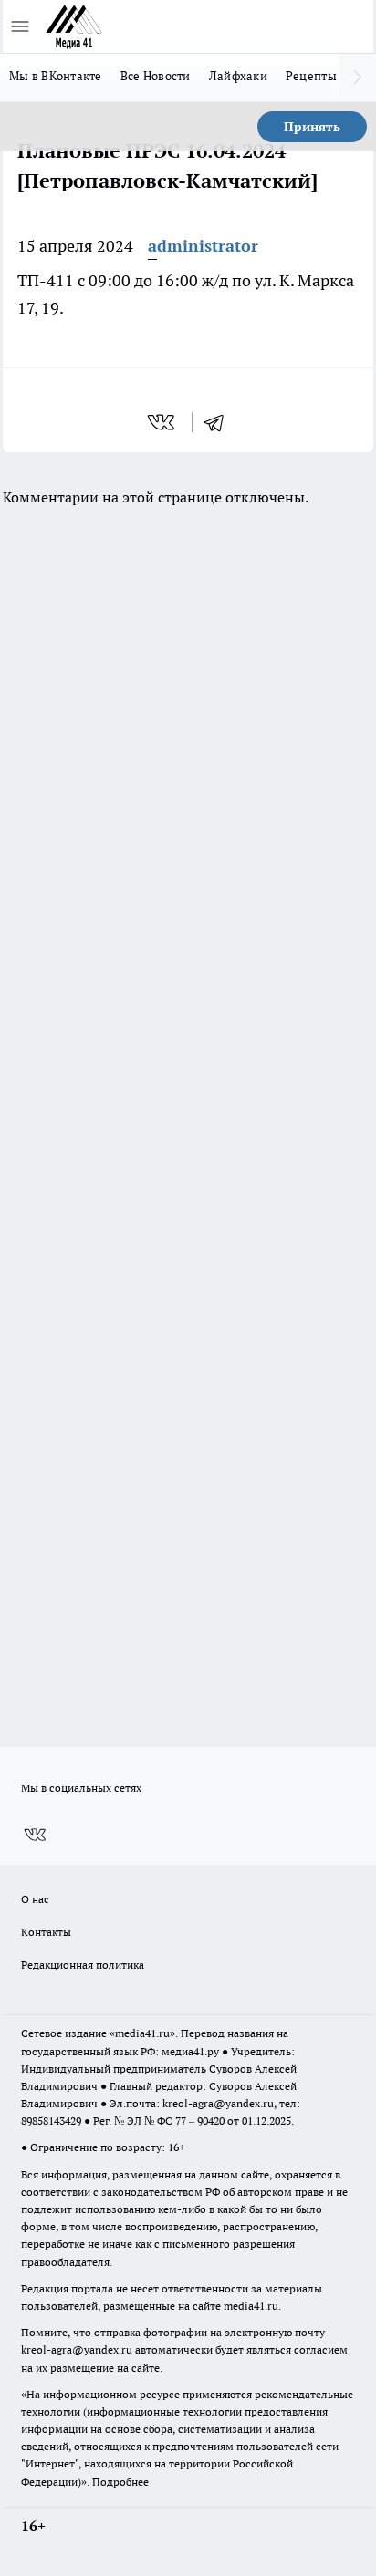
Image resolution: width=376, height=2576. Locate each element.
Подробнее (120, 2482)
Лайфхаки (238, 76)
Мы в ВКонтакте (56, 76)
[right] (358, 78)
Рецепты (311, 76)
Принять (312, 127)
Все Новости (156, 76)
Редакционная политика (83, 1965)
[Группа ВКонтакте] (35, 1835)
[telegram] (220, 422)
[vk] (163, 422)
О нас (35, 1899)
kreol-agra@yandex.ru (218, 2103)
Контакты (46, 1932)
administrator (203, 246)
